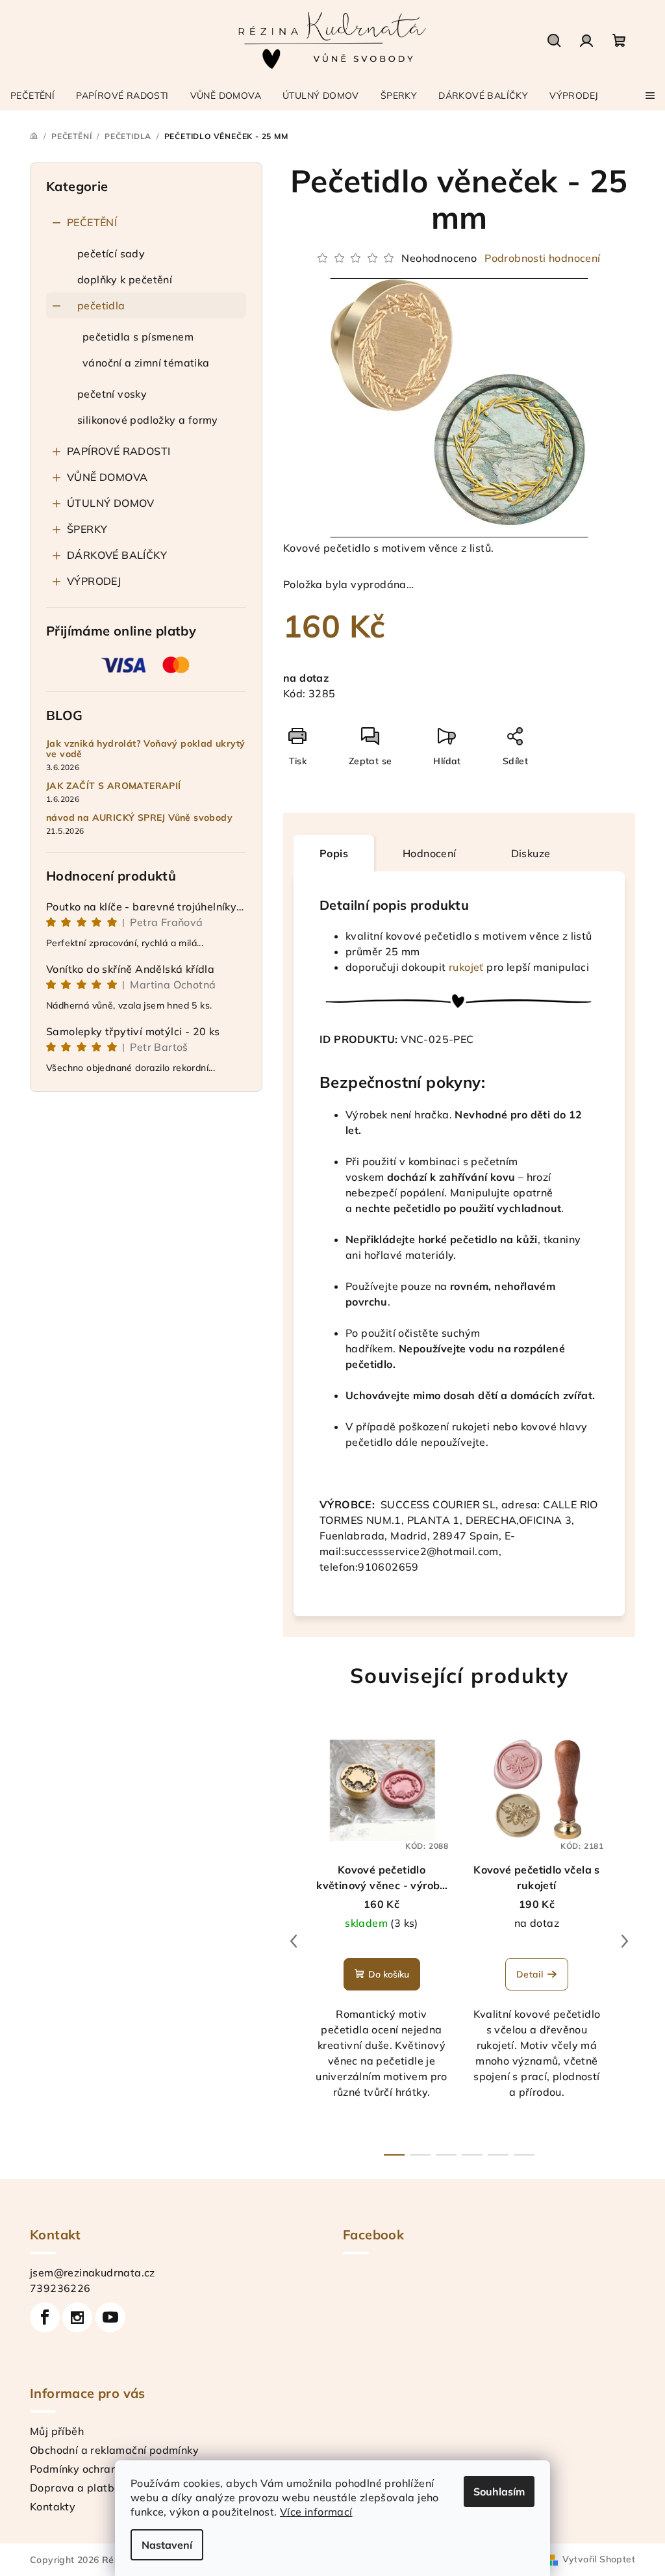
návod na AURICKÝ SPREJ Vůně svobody (139, 818)
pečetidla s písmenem (138, 337)
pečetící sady (111, 253)
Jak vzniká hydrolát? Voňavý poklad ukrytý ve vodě (145, 749)
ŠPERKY (87, 529)
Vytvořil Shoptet (599, 2559)
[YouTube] (110, 2317)
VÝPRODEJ (94, 581)
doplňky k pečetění (125, 279)
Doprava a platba (75, 2488)
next (625, 1941)
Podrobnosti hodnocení (542, 258)
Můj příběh (57, 2431)
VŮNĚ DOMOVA (107, 477)
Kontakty (53, 2506)
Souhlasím (499, 2492)
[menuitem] (32, 96)
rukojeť (467, 967)
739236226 (60, 2288)
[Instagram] (77, 2317)
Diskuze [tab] (531, 853)
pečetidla (101, 305)
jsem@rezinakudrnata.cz (93, 2273)
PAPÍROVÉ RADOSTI (119, 451)
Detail (530, 1974)
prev (294, 1941)
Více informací (316, 2512)
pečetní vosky (112, 394)
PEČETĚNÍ (92, 222)
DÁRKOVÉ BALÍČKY (117, 555)
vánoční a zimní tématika (146, 363)
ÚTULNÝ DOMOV (111, 503)
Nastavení (167, 2545)
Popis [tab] (334, 853)
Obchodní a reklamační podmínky (114, 2450)
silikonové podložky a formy (148, 420)
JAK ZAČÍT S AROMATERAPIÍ (114, 786)
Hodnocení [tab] (430, 853)
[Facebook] (45, 2317)
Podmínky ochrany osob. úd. (101, 2469)
